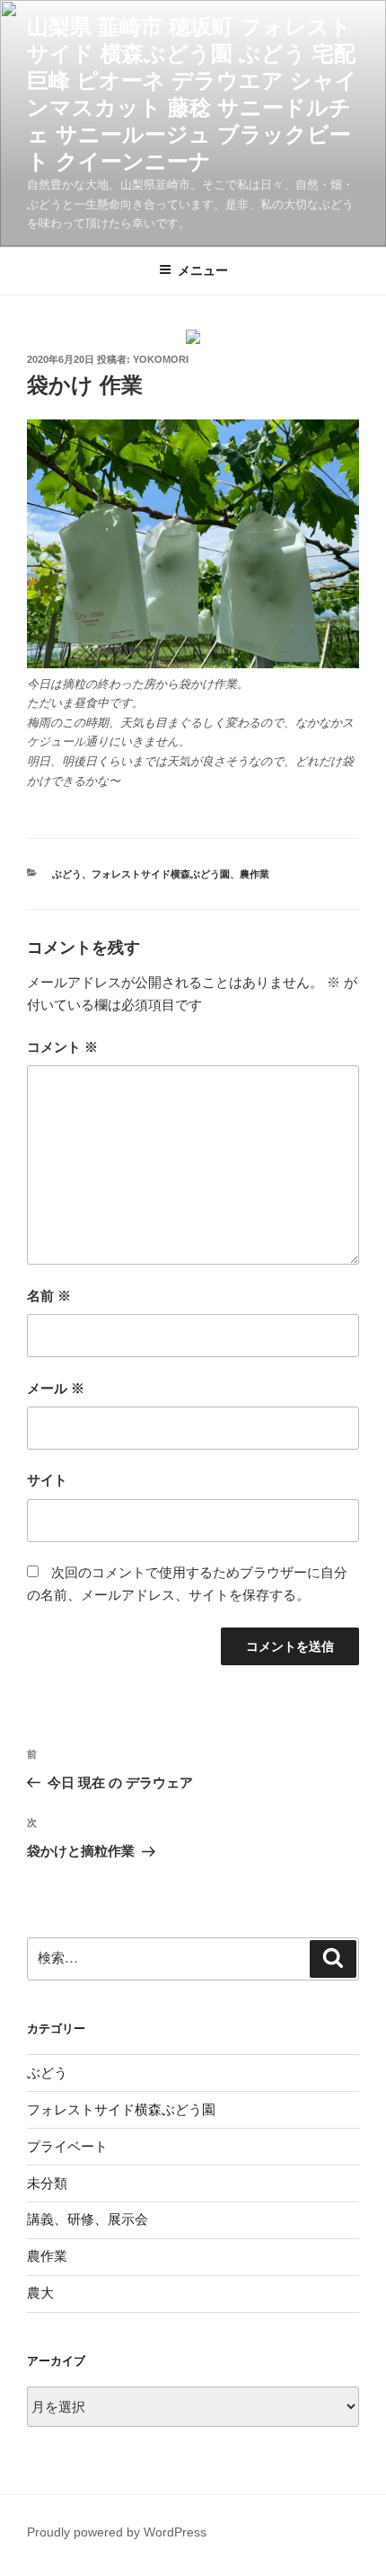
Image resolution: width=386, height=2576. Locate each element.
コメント (62, 1047)
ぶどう (67, 874)
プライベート (67, 2146)
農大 (40, 2293)
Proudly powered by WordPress (117, 2532)
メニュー (203, 270)
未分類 (47, 2183)
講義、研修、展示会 (88, 2219)
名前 (49, 1296)
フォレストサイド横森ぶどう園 (161, 874)
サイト (47, 1480)
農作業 (254, 874)
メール (56, 1388)
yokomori (161, 359)
